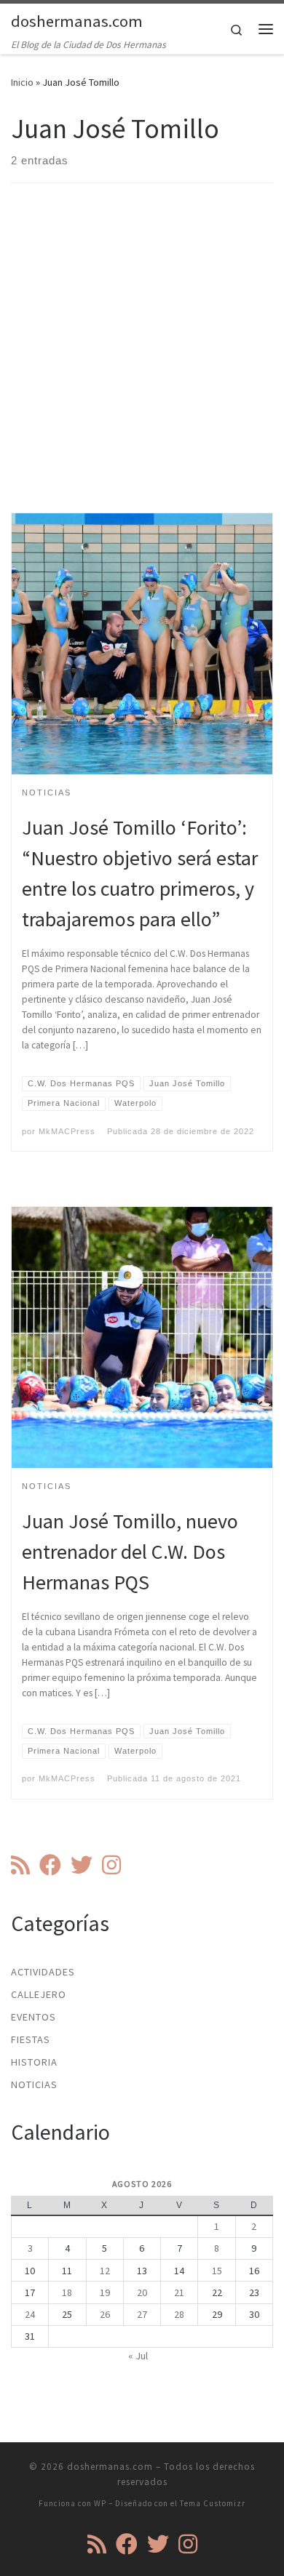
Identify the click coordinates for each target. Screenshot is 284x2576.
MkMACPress (67, 1131)
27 (142, 2314)
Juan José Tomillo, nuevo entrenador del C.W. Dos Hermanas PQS (130, 1552)
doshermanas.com (110, 2467)
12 (105, 2271)
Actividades (43, 1972)
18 (67, 2292)
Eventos (33, 2017)
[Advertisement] (142, 361)
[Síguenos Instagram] (111, 1865)
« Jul (138, 2356)
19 (105, 2292)
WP (100, 2503)
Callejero (39, 1994)
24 (30, 2314)
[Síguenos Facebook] (50, 1865)
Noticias (34, 2085)
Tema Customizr (213, 2503)
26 (105, 2314)
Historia (34, 2062)
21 (179, 2292)
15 (217, 2271)
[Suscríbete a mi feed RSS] (20, 1865)
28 (179, 2314)
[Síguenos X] (82, 1865)
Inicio (22, 82)
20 (142, 2292)
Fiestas (31, 2039)
